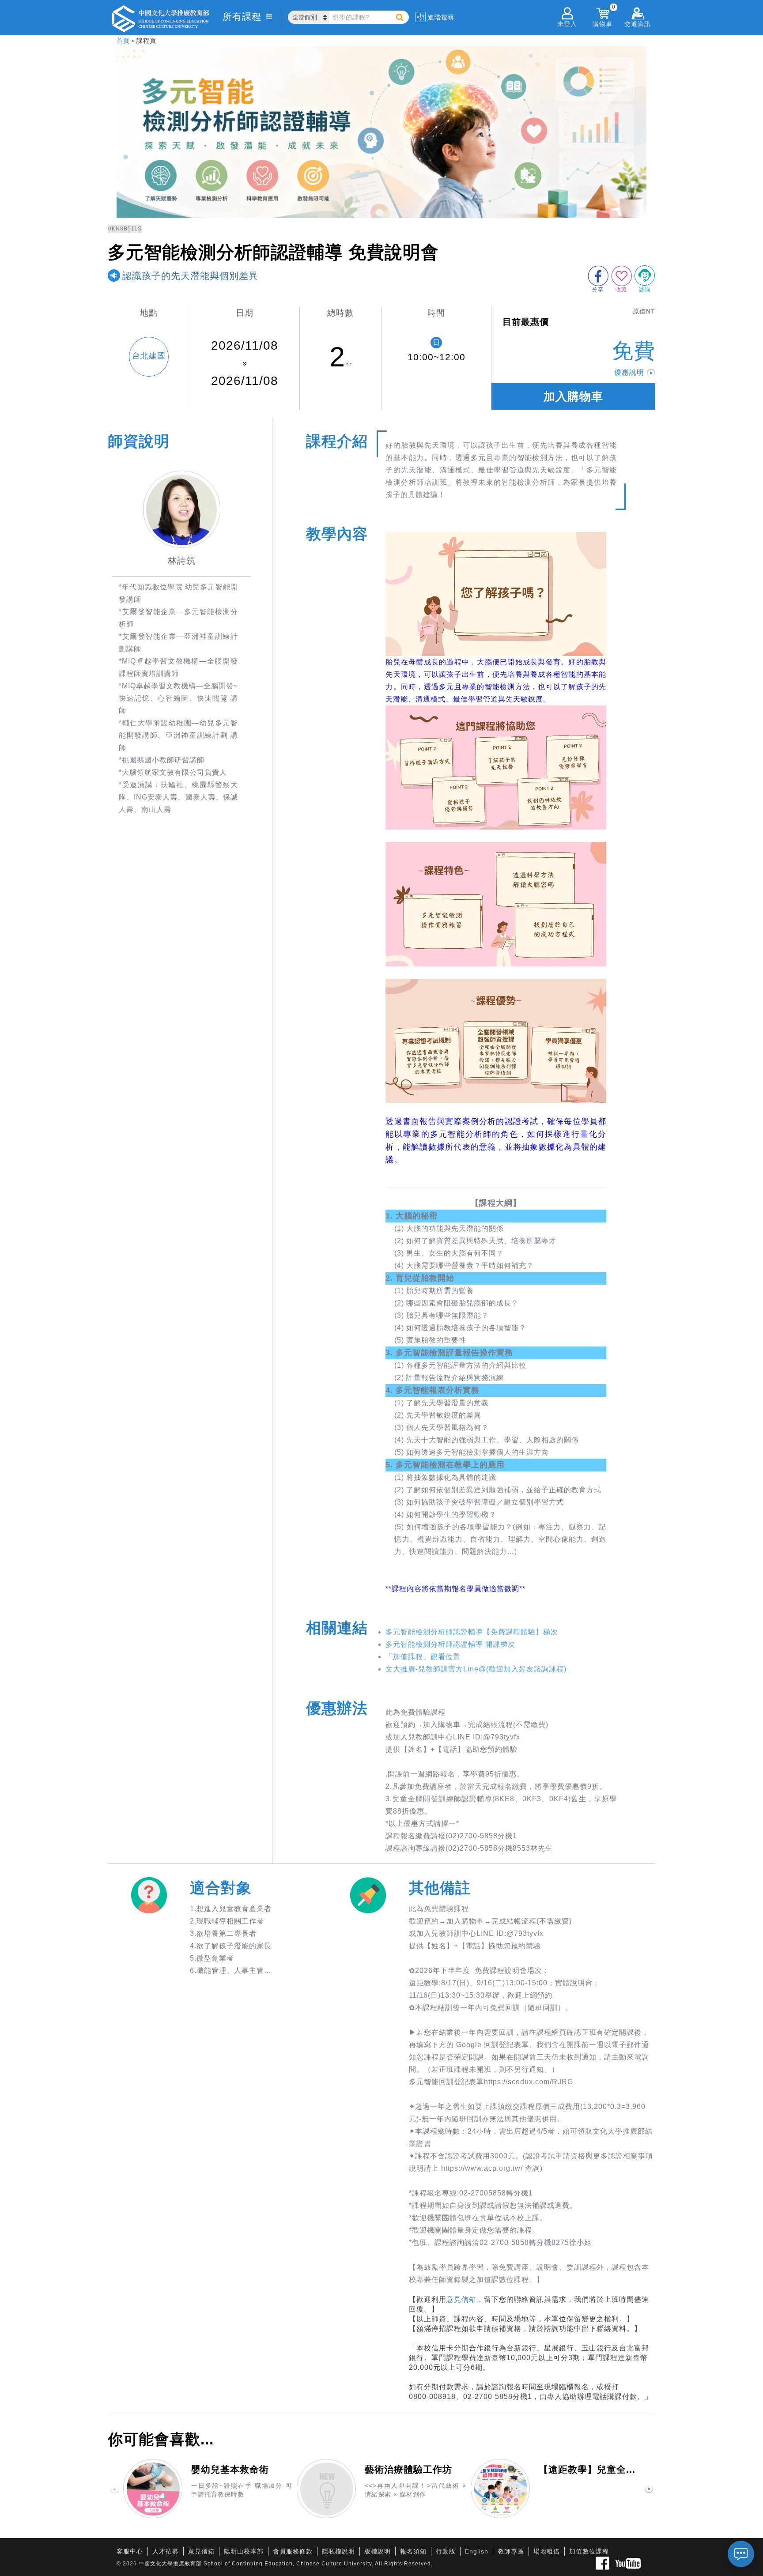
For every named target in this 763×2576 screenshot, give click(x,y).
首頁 (123, 41)
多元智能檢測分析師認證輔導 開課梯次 (450, 1644)
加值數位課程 (589, 2551)
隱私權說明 (338, 2551)
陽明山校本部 (244, 2551)
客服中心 (130, 2551)
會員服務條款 (293, 2551)
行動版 (446, 2551)
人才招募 (166, 2551)
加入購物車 (573, 396)
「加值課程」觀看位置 (423, 1657)
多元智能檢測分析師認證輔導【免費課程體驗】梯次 (472, 1632)
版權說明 (378, 2551)
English (477, 2551)
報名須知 (413, 2551)
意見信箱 (461, 2299)
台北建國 (149, 356)
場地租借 (547, 2551)
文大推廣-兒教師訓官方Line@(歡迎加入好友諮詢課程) (476, 1669)
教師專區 (511, 2551)
